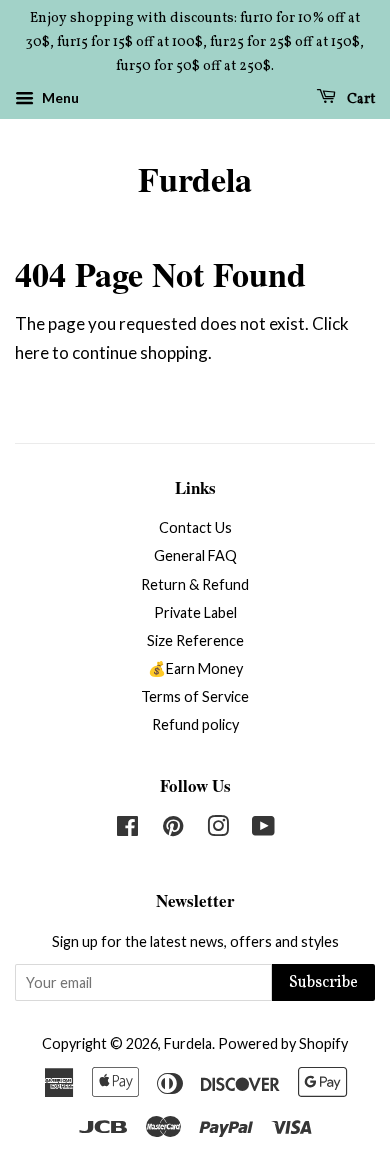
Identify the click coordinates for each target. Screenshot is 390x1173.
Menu (59, 98)
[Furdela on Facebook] (127, 829)
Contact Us (195, 527)
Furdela (195, 179)
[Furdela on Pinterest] (173, 829)
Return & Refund (195, 584)
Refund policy (195, 724)
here (32, 352)
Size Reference (195, 640)
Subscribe (323, 983)
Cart (359, 99)
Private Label (195, 612)
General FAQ (195, 555)
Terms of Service (195, 696)
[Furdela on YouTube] (263, 829)
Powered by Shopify (283, 1043)
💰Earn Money (195, 668)
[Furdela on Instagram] (218, 829)
